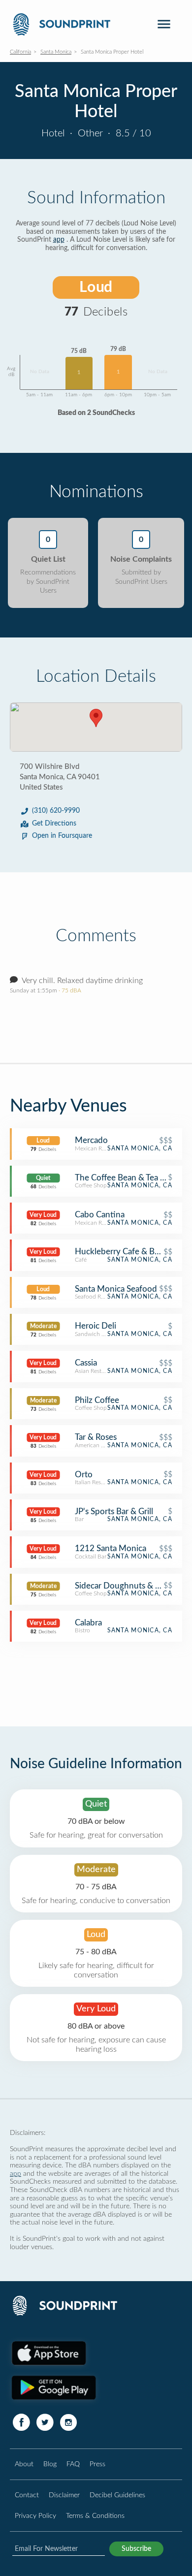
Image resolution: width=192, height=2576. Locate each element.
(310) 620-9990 (56, 811)
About (24, 2464)
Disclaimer (64, 2495)
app (59, 240)
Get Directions (54, 824)
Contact (27, 2495)
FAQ (73, 2464)
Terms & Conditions (95, 2516)
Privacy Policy (35, 2516)
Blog (50, 2464)
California (20, 52)
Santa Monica (56, 52)
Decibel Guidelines (117, 2495)
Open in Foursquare (62, 836)
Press (97, 2464)
